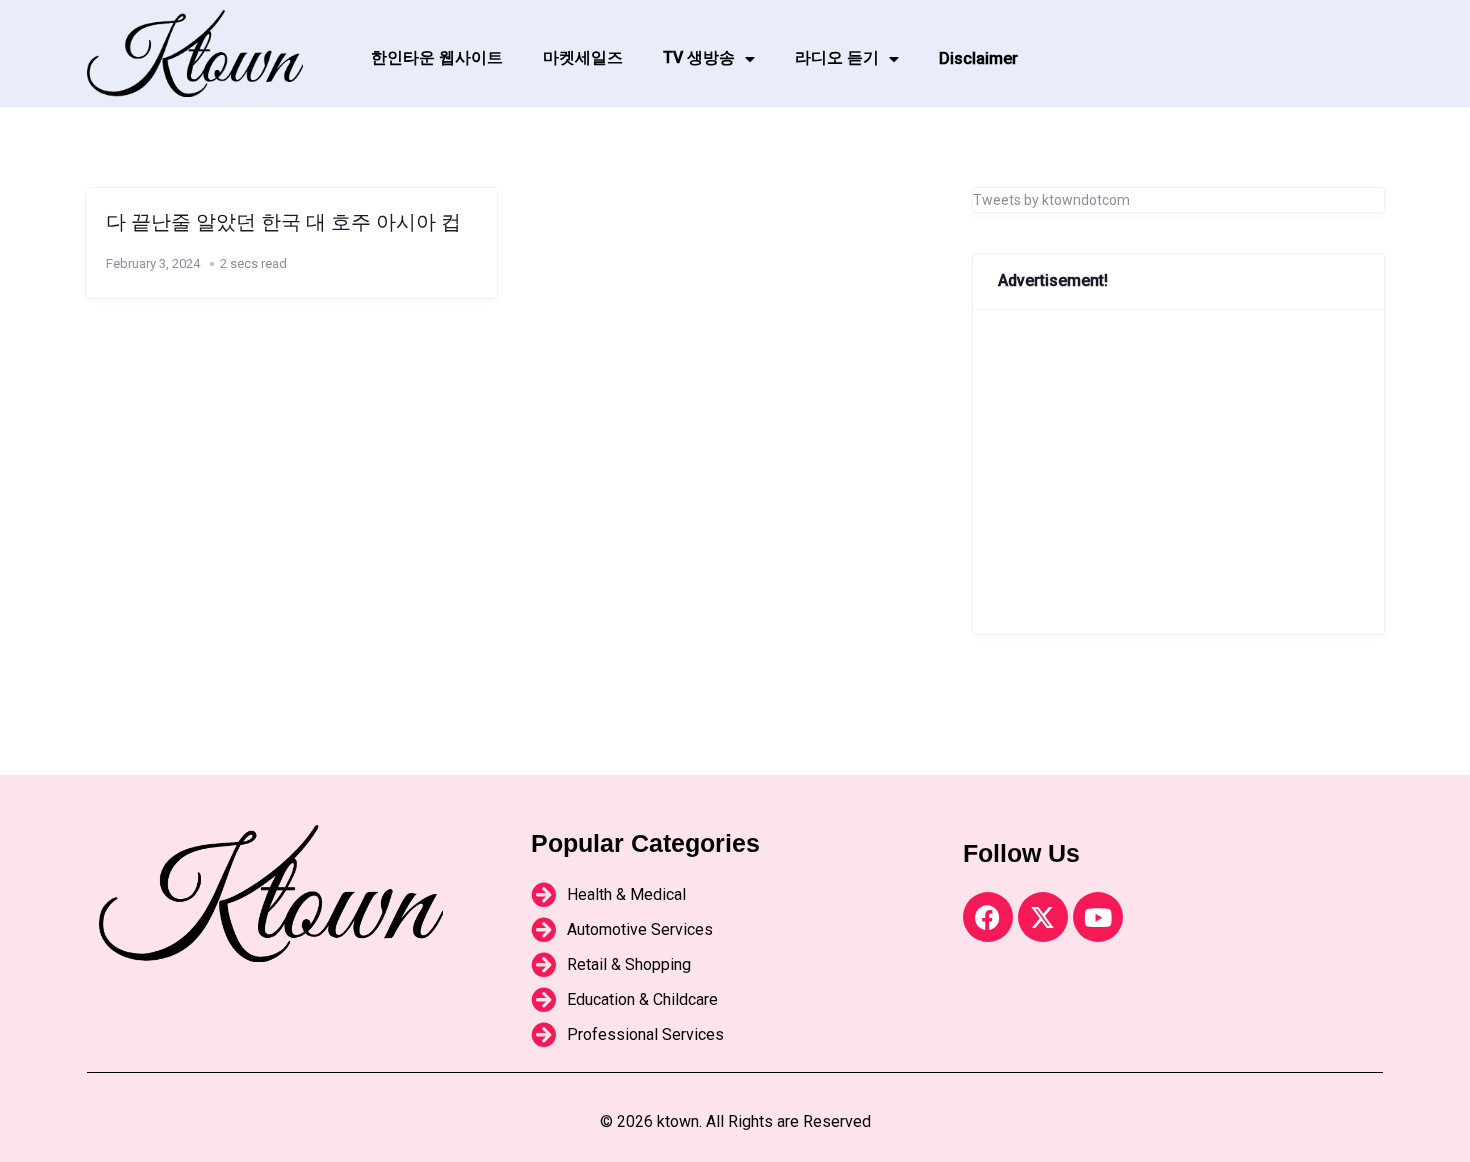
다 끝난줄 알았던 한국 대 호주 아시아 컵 (283, 222)
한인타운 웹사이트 (437, 57)
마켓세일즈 (583, 57)
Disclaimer (978, 58)
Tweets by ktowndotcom (1051, 200)
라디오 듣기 (837, 57)
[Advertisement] (1178, 472)
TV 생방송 (699, 57)
